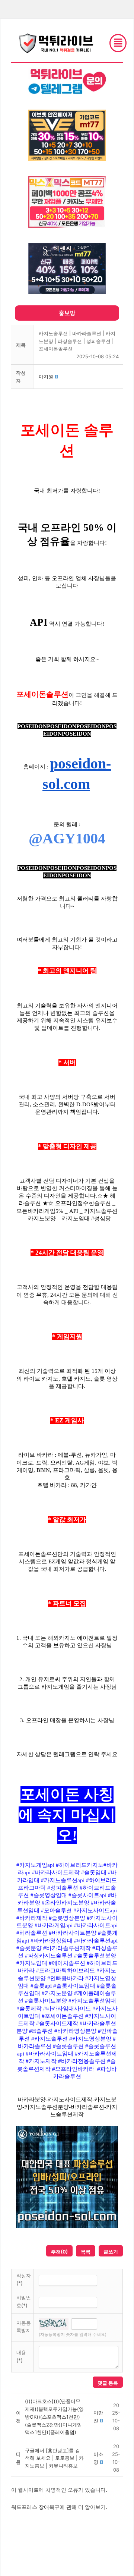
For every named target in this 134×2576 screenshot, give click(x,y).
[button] (46, 377)
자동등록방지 (24, 2327)
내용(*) (21, 2356)
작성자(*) (24, 2279)
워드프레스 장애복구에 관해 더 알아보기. (59, 2507)
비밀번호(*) (24, 2301)
